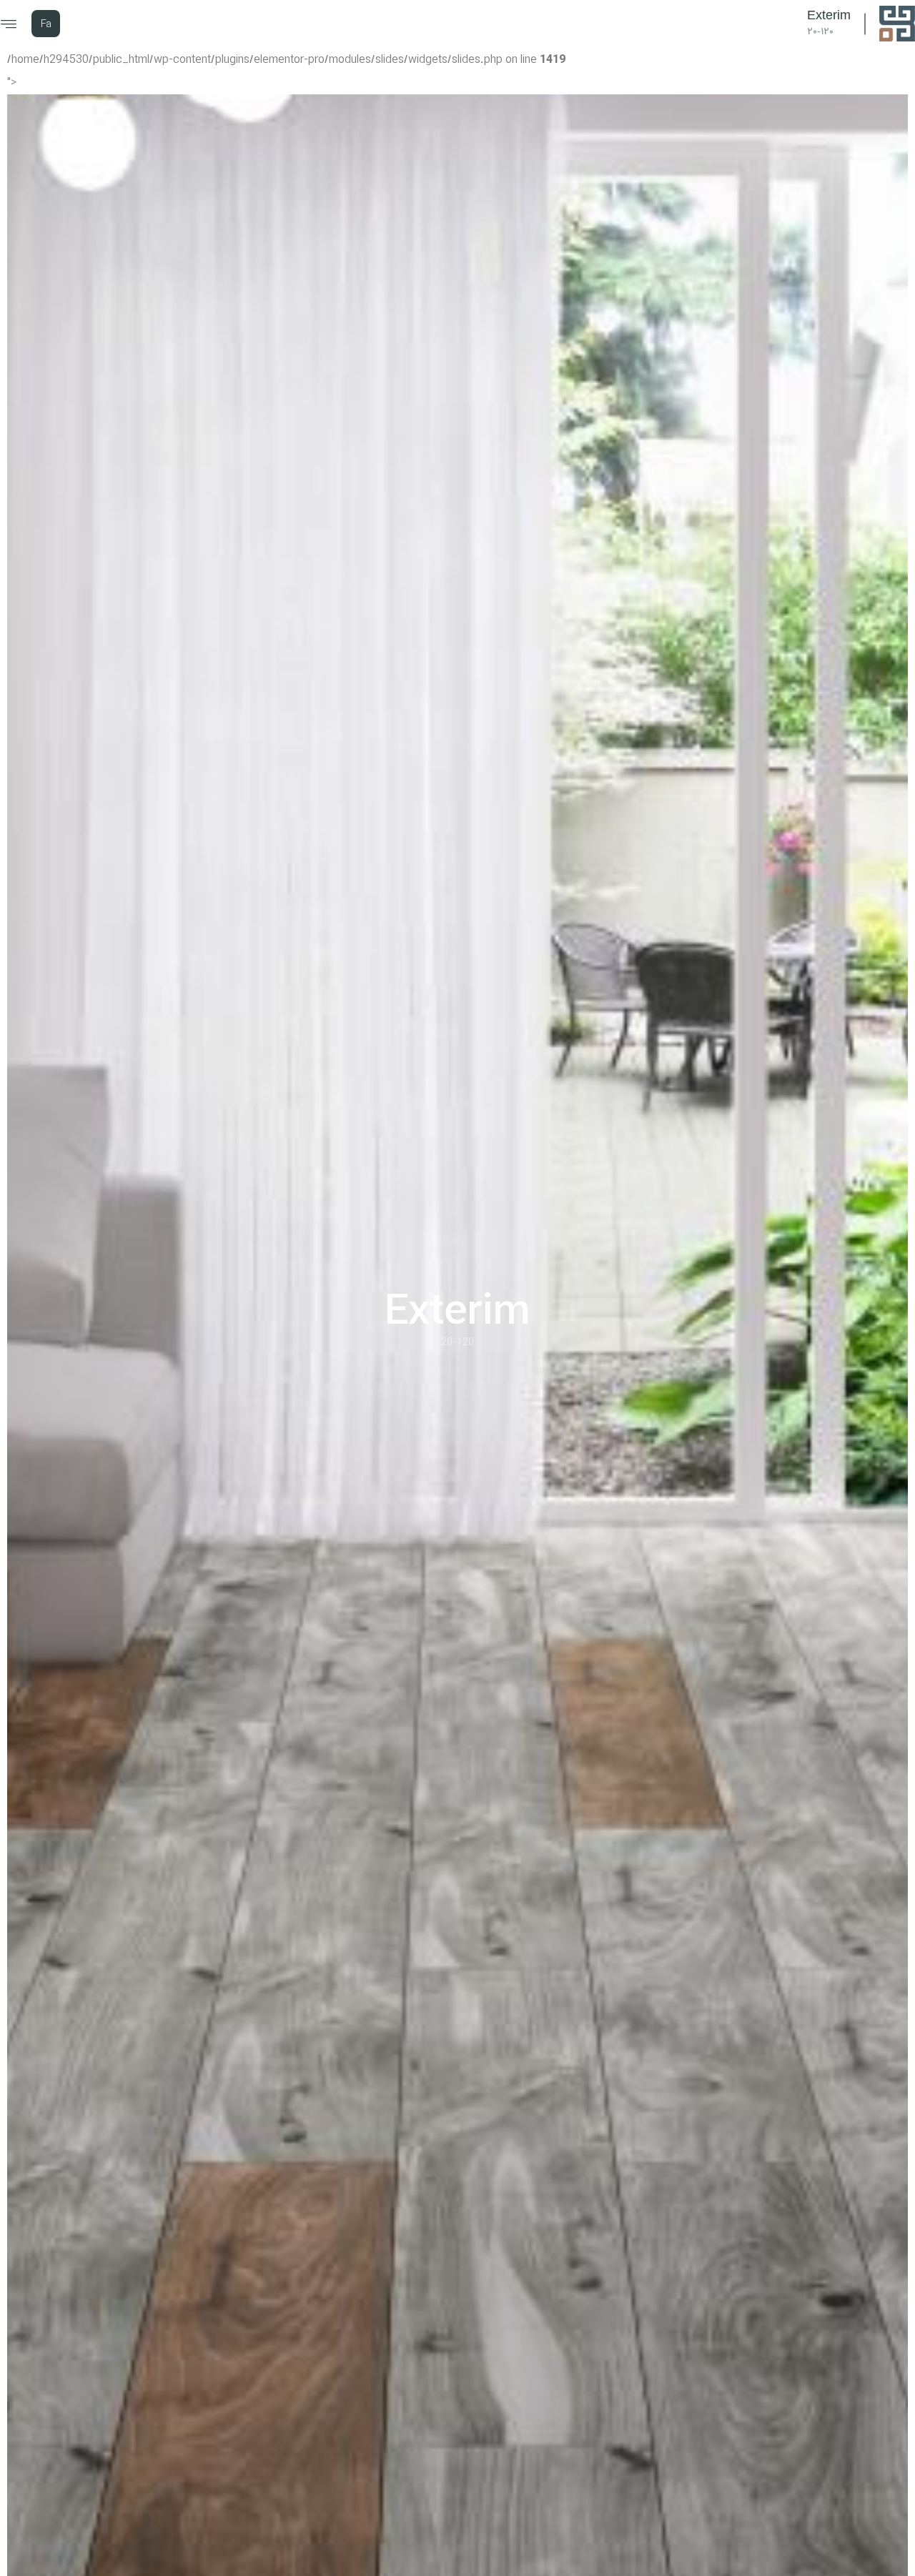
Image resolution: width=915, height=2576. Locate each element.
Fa (46, 24)
